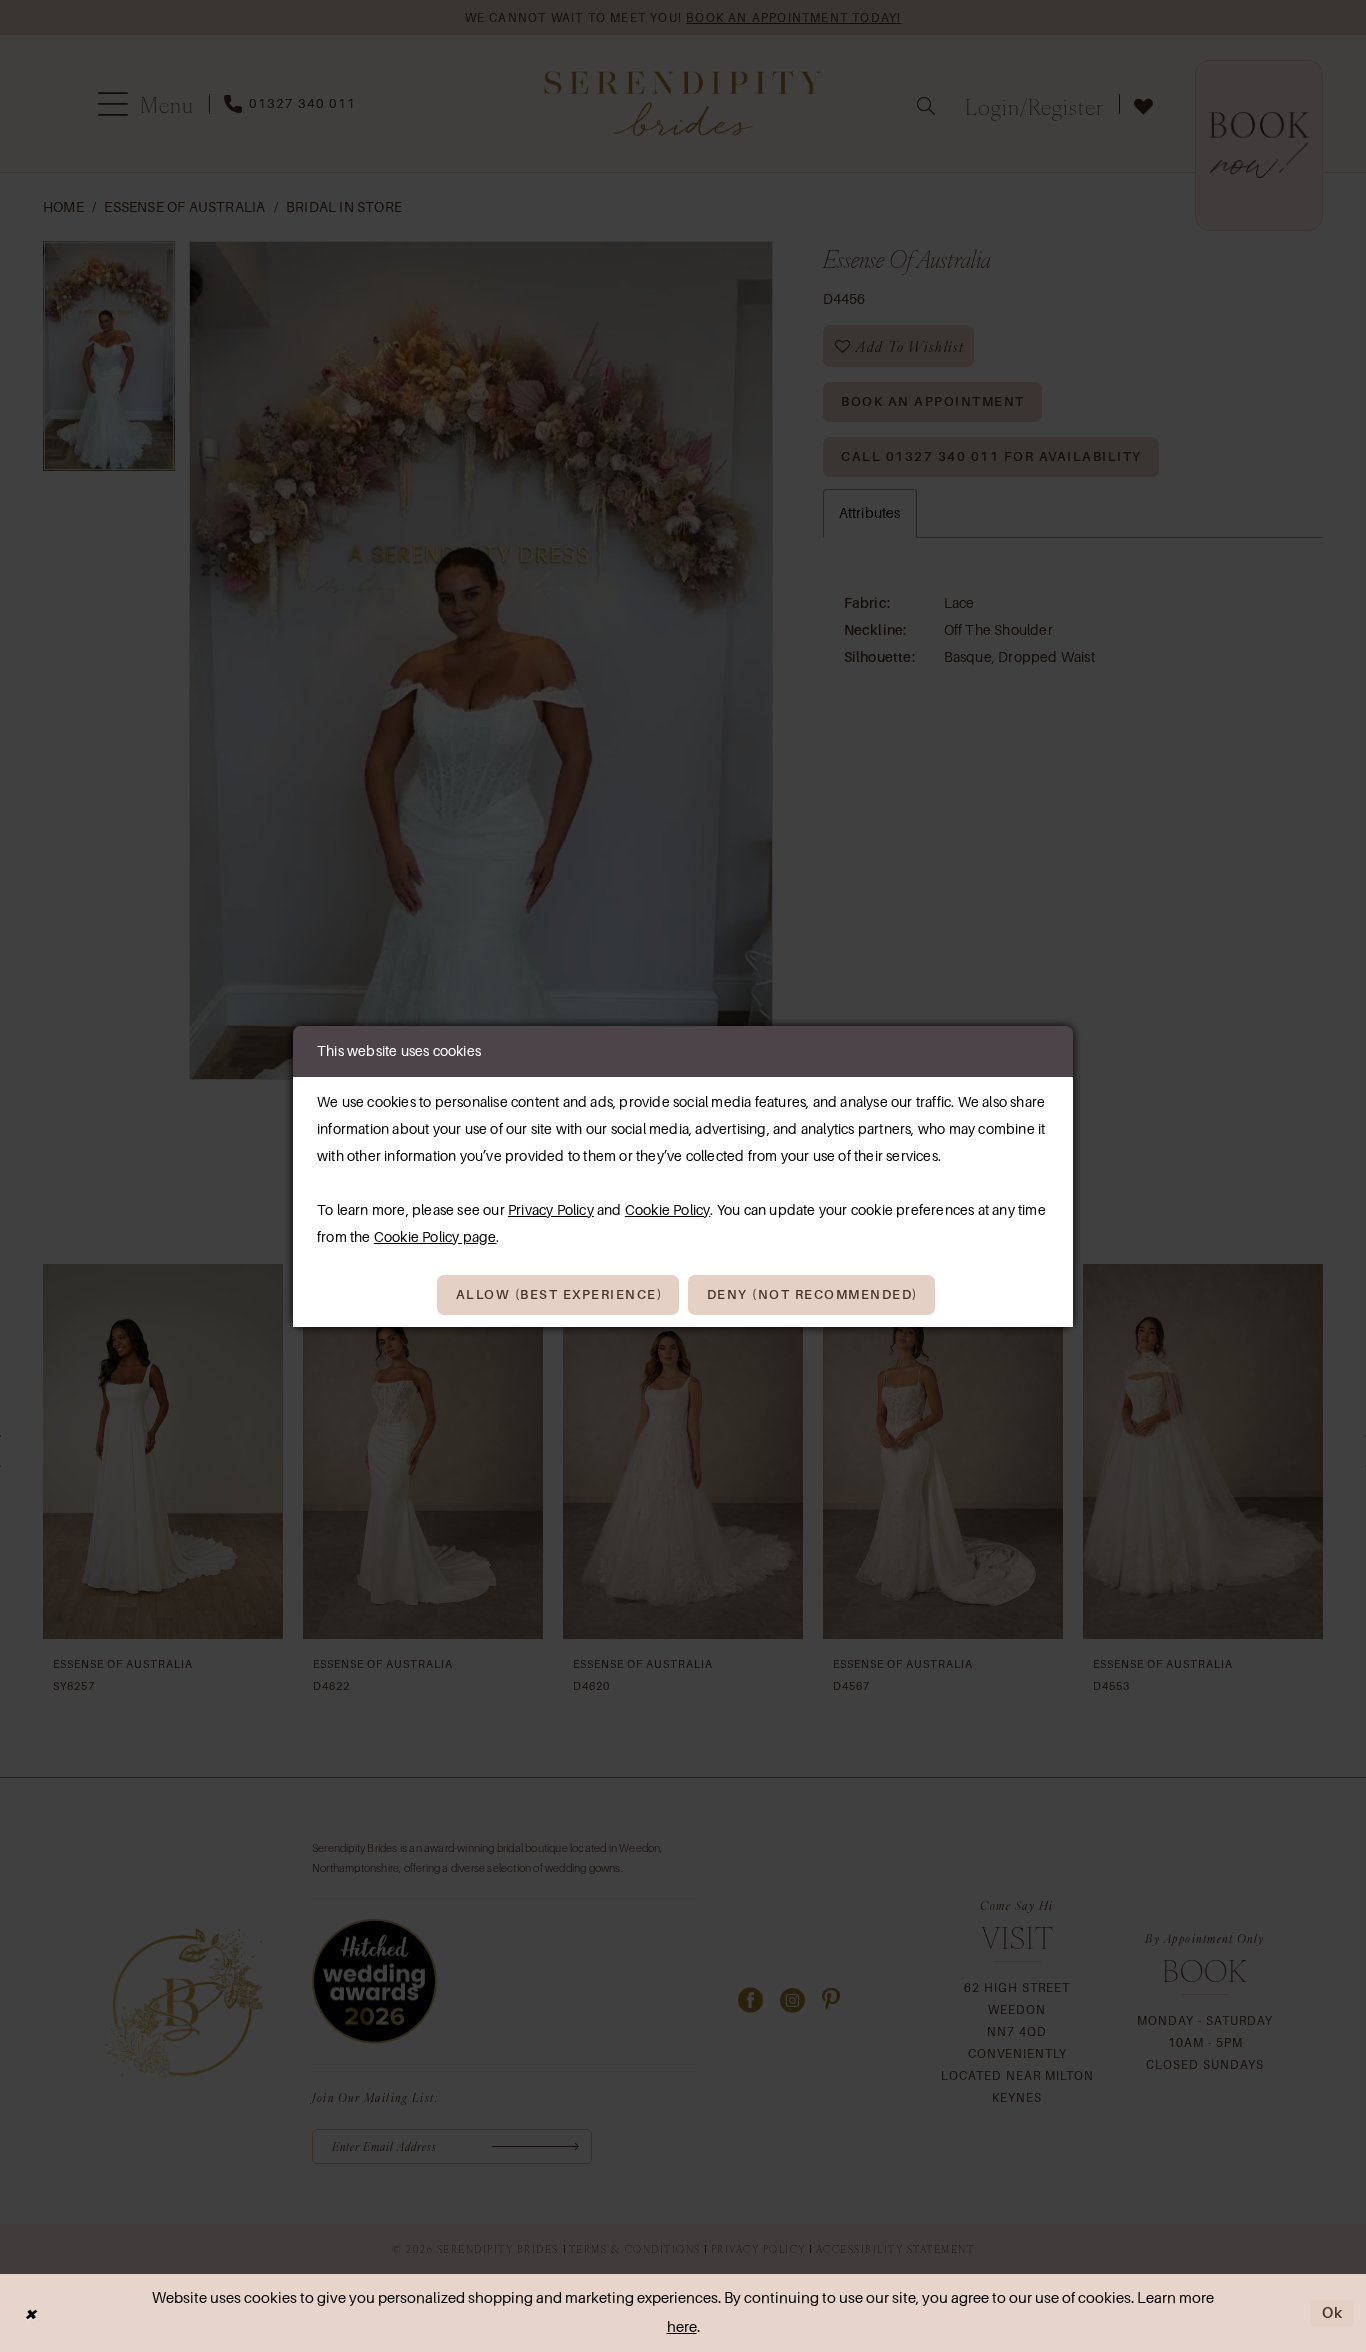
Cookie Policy (668, 1210)
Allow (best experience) (559, 1294)
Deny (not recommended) (812, 1294)
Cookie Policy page (435, 1237)
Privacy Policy (551, 1210)
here (682, 2327)
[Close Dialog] (30, 2313)
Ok (1333, 2313)
